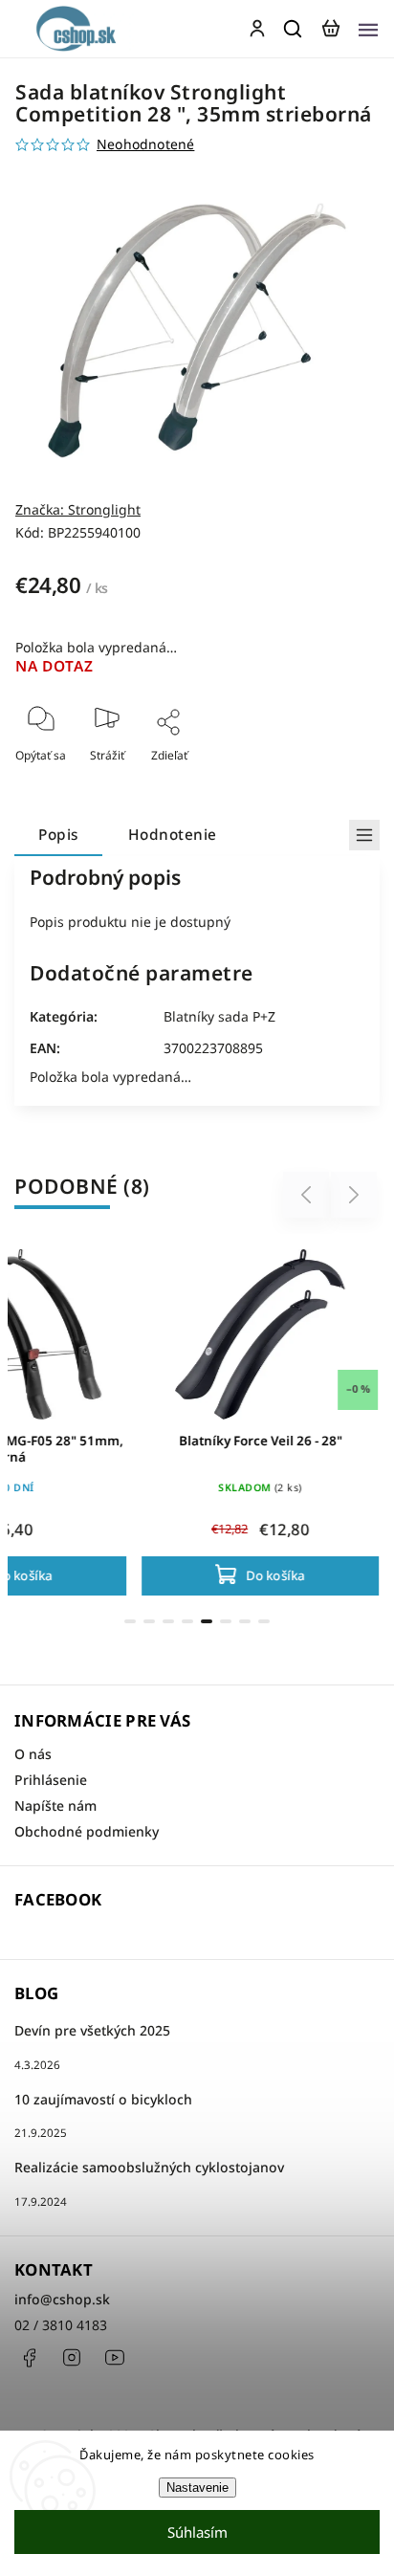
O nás (33, 1754)
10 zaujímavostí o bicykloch (103, 2099)
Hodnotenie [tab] (173, 835)
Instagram (72, 2358)
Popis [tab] (58, 835)
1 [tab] (130, 1621)
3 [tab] (168, 1621)
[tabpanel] (260, 1418)
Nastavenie (197, 2488)
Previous (309, 1195)
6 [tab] (226, 1621)
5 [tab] (207, 1621)
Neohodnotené (145, 144)
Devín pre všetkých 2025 (92, 2030)
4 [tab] (187, 1621)
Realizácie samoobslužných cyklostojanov (149, 2167)
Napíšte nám (55, 1805)
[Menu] (368, 29)
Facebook (29, 2358)
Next (354, 1195)
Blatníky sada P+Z (219, 1016)
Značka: (78, 509)
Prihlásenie (51, 1780)
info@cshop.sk (62, 2299)
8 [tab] (264, 1621)
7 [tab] (245, 1621)
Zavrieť (330, 781)
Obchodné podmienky (87, 1831)
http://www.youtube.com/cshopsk (115, 2358)
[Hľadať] (294, 29)
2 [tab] (149, 1621)
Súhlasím (197, 2532)
